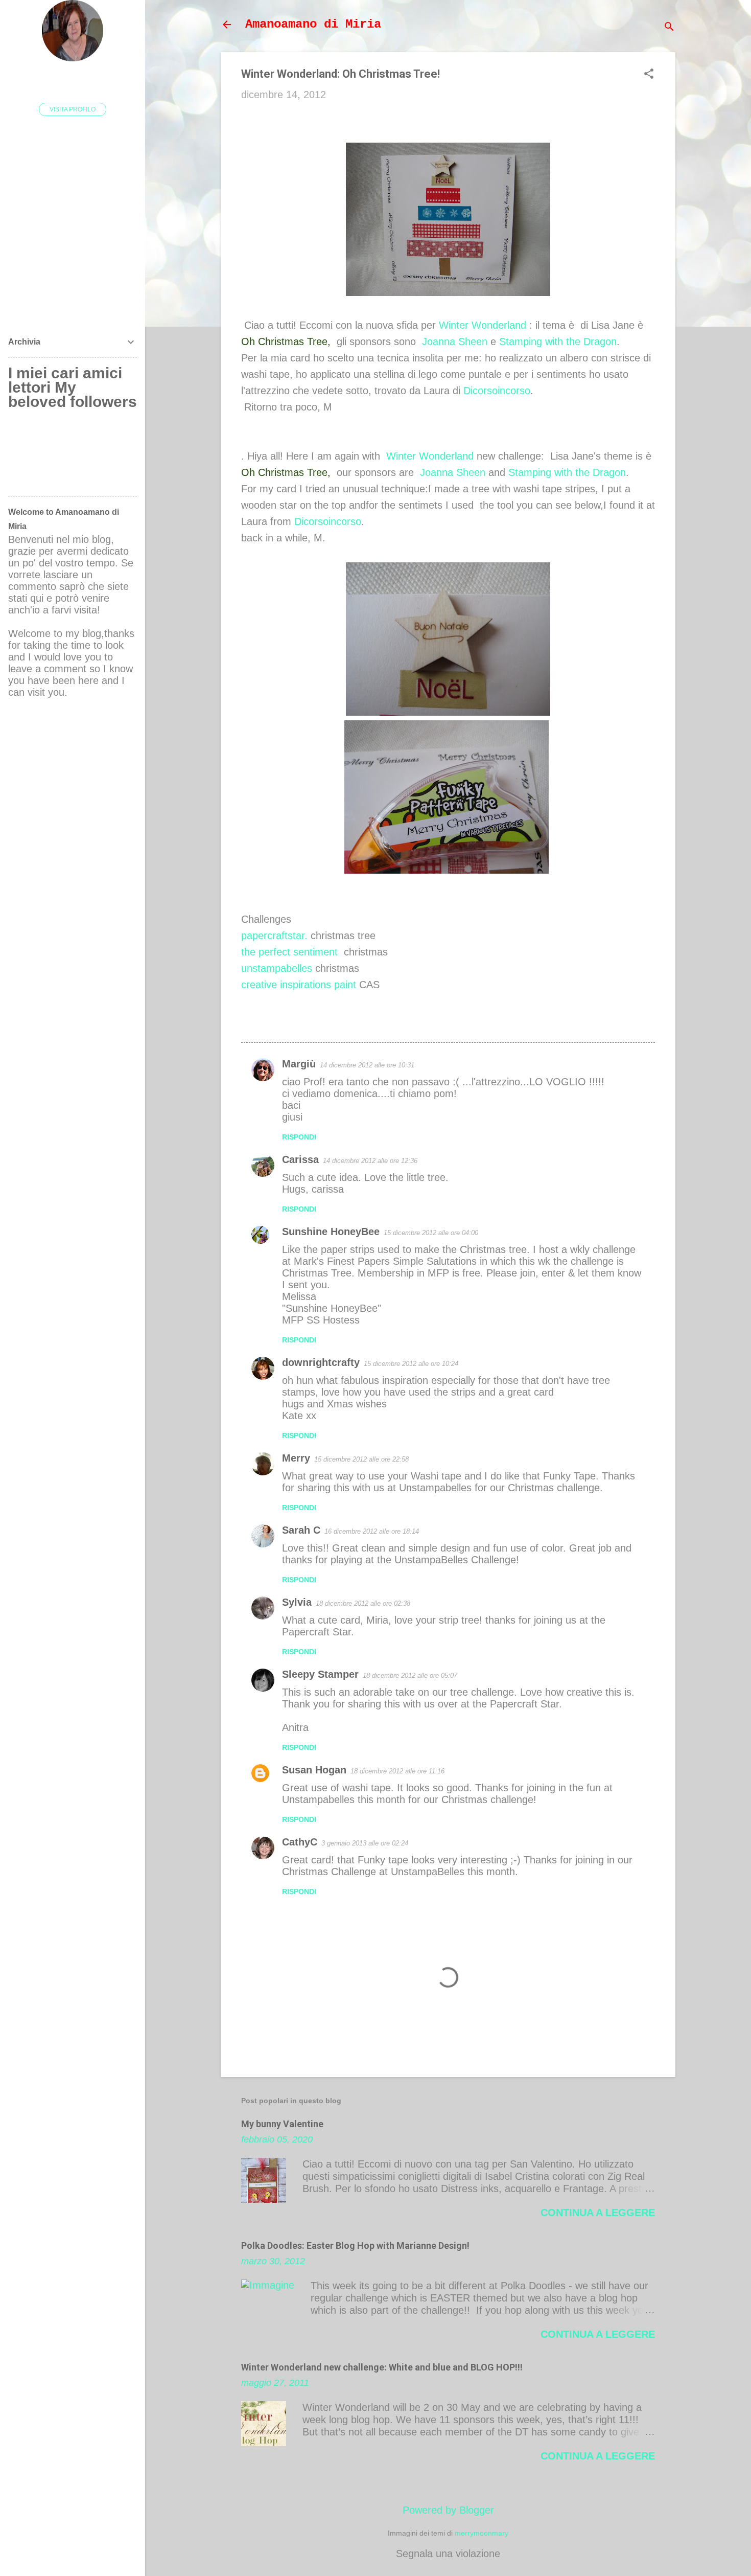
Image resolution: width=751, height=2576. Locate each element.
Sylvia (297, 1602)
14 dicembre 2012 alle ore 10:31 (367, 1065)
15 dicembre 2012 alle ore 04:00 (431, 1233)
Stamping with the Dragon (558, 341)
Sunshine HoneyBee (331, 1232)
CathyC (300, 1842)
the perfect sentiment (289, 952)
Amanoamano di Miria (313, 24)
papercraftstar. (274, 936)
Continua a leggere (598, 2213)
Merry (296, 1458)
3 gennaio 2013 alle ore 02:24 (365, 1843)
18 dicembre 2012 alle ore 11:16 (397, 1771)
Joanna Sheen (455, 341)
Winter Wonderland (483, 325)
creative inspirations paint (299, 985)
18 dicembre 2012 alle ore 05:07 (410, 1675)
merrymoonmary (482, 2533)
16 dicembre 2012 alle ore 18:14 (372, 1531)
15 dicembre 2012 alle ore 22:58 (361, 1459)
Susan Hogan (314, 1770)
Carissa (300, 1159)
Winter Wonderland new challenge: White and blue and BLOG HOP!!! (382, 2367)
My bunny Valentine (282, 2124)
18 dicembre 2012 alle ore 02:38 (363, 1603)
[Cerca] (669, 28)
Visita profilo (73, 109)
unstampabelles (277, 968)
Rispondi (299, 1137)
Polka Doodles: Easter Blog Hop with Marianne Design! (355, 2246)
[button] (649, 75)
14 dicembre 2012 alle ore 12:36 (370, 1161)
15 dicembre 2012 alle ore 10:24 (411, 1364)
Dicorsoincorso (497, 391)
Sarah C (301, 1530)
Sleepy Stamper (320, 1674)
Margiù (299, 1064)
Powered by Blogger (448, 2510)
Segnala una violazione (448, 2554)
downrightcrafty (321, 1362)
